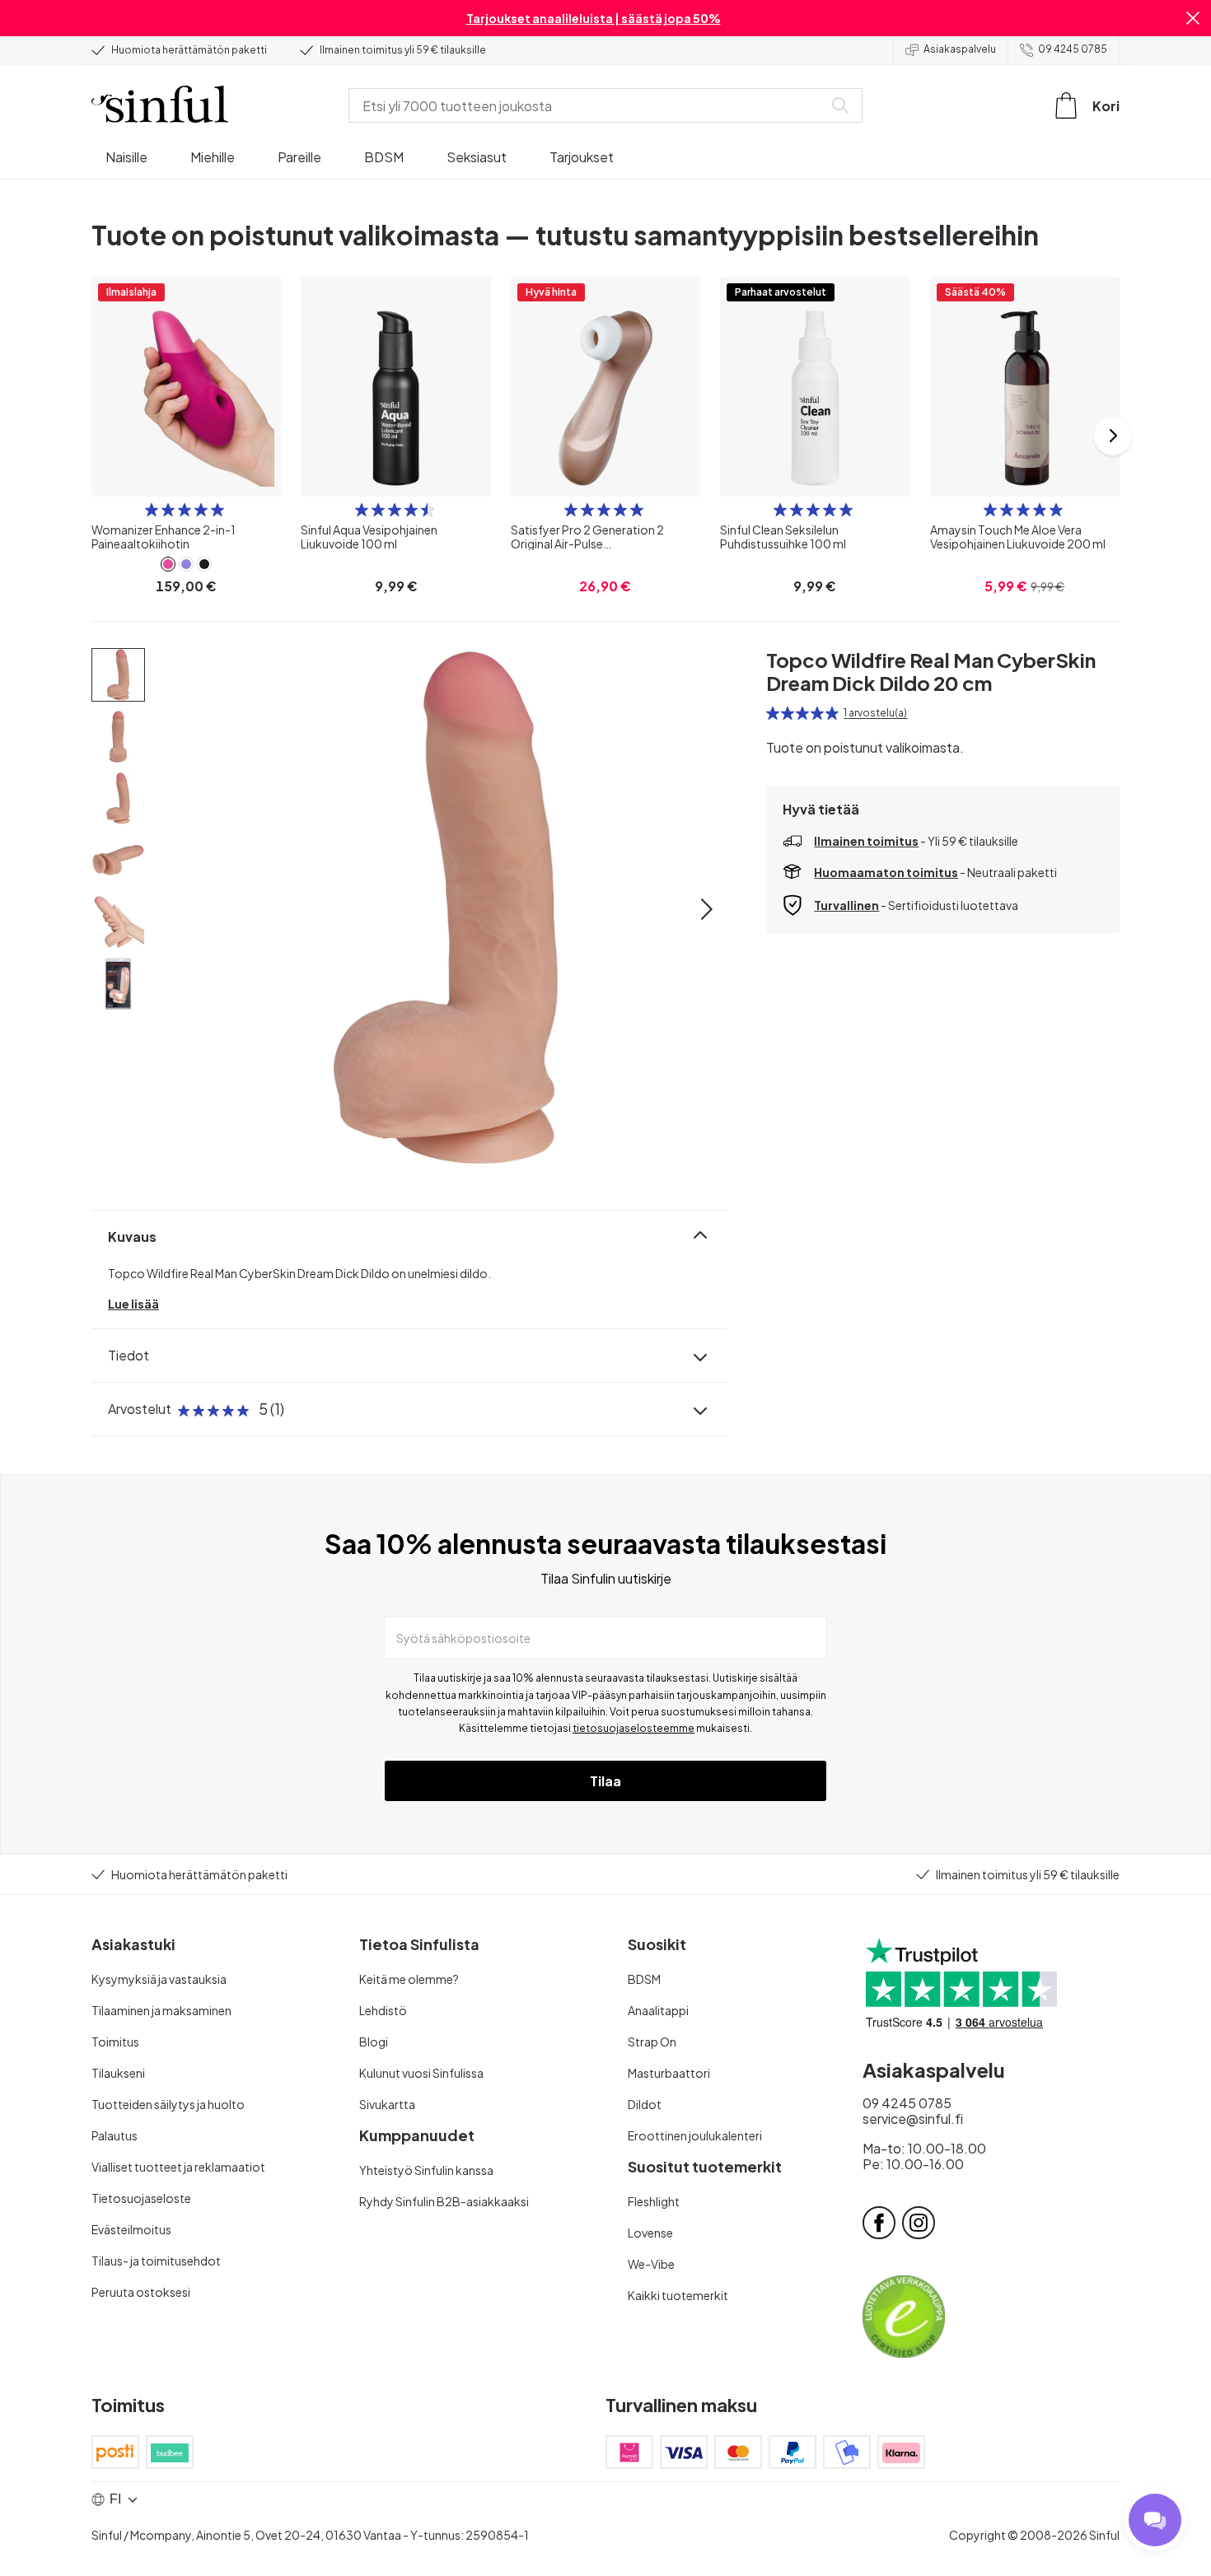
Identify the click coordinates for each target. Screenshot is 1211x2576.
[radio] (152, 510)
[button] (1193, 18)
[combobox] (589, 105)
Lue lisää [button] (133, 1304)
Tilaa (605, 1781)
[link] (168, 564)
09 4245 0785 (1073, 49)
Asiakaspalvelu (960, 49)
